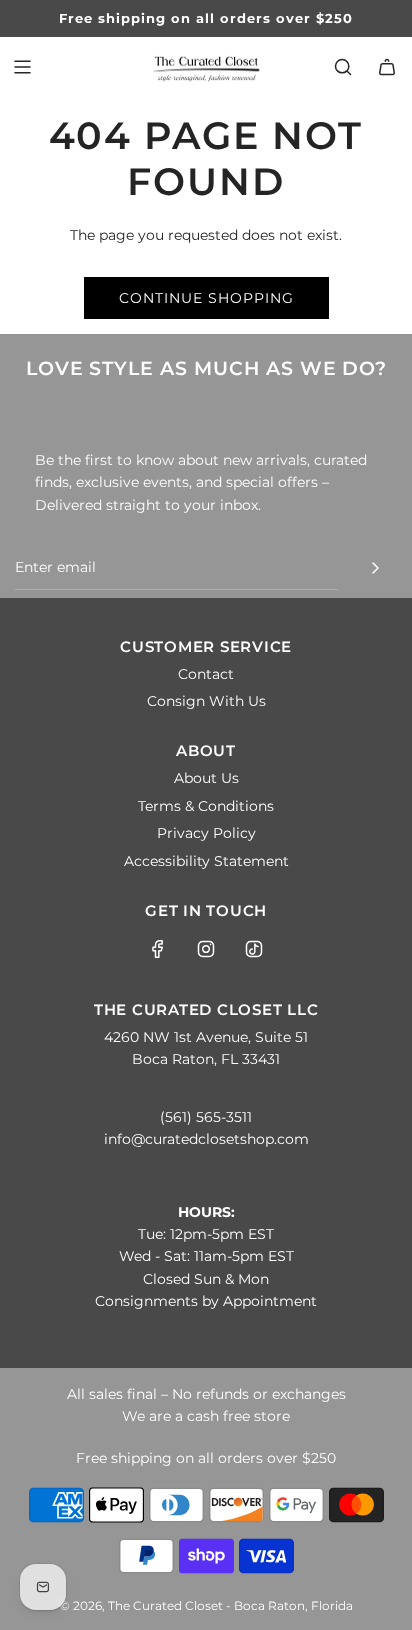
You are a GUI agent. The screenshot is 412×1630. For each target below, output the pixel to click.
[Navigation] (22, 67)
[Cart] (387, 67)
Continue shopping (206, 298)
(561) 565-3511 (206, 1117)
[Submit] (375, 568)
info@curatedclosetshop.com (206, 1139)
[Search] (343, 67)
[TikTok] (254, 949)
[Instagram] (206, 949)
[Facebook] (158, 949)
